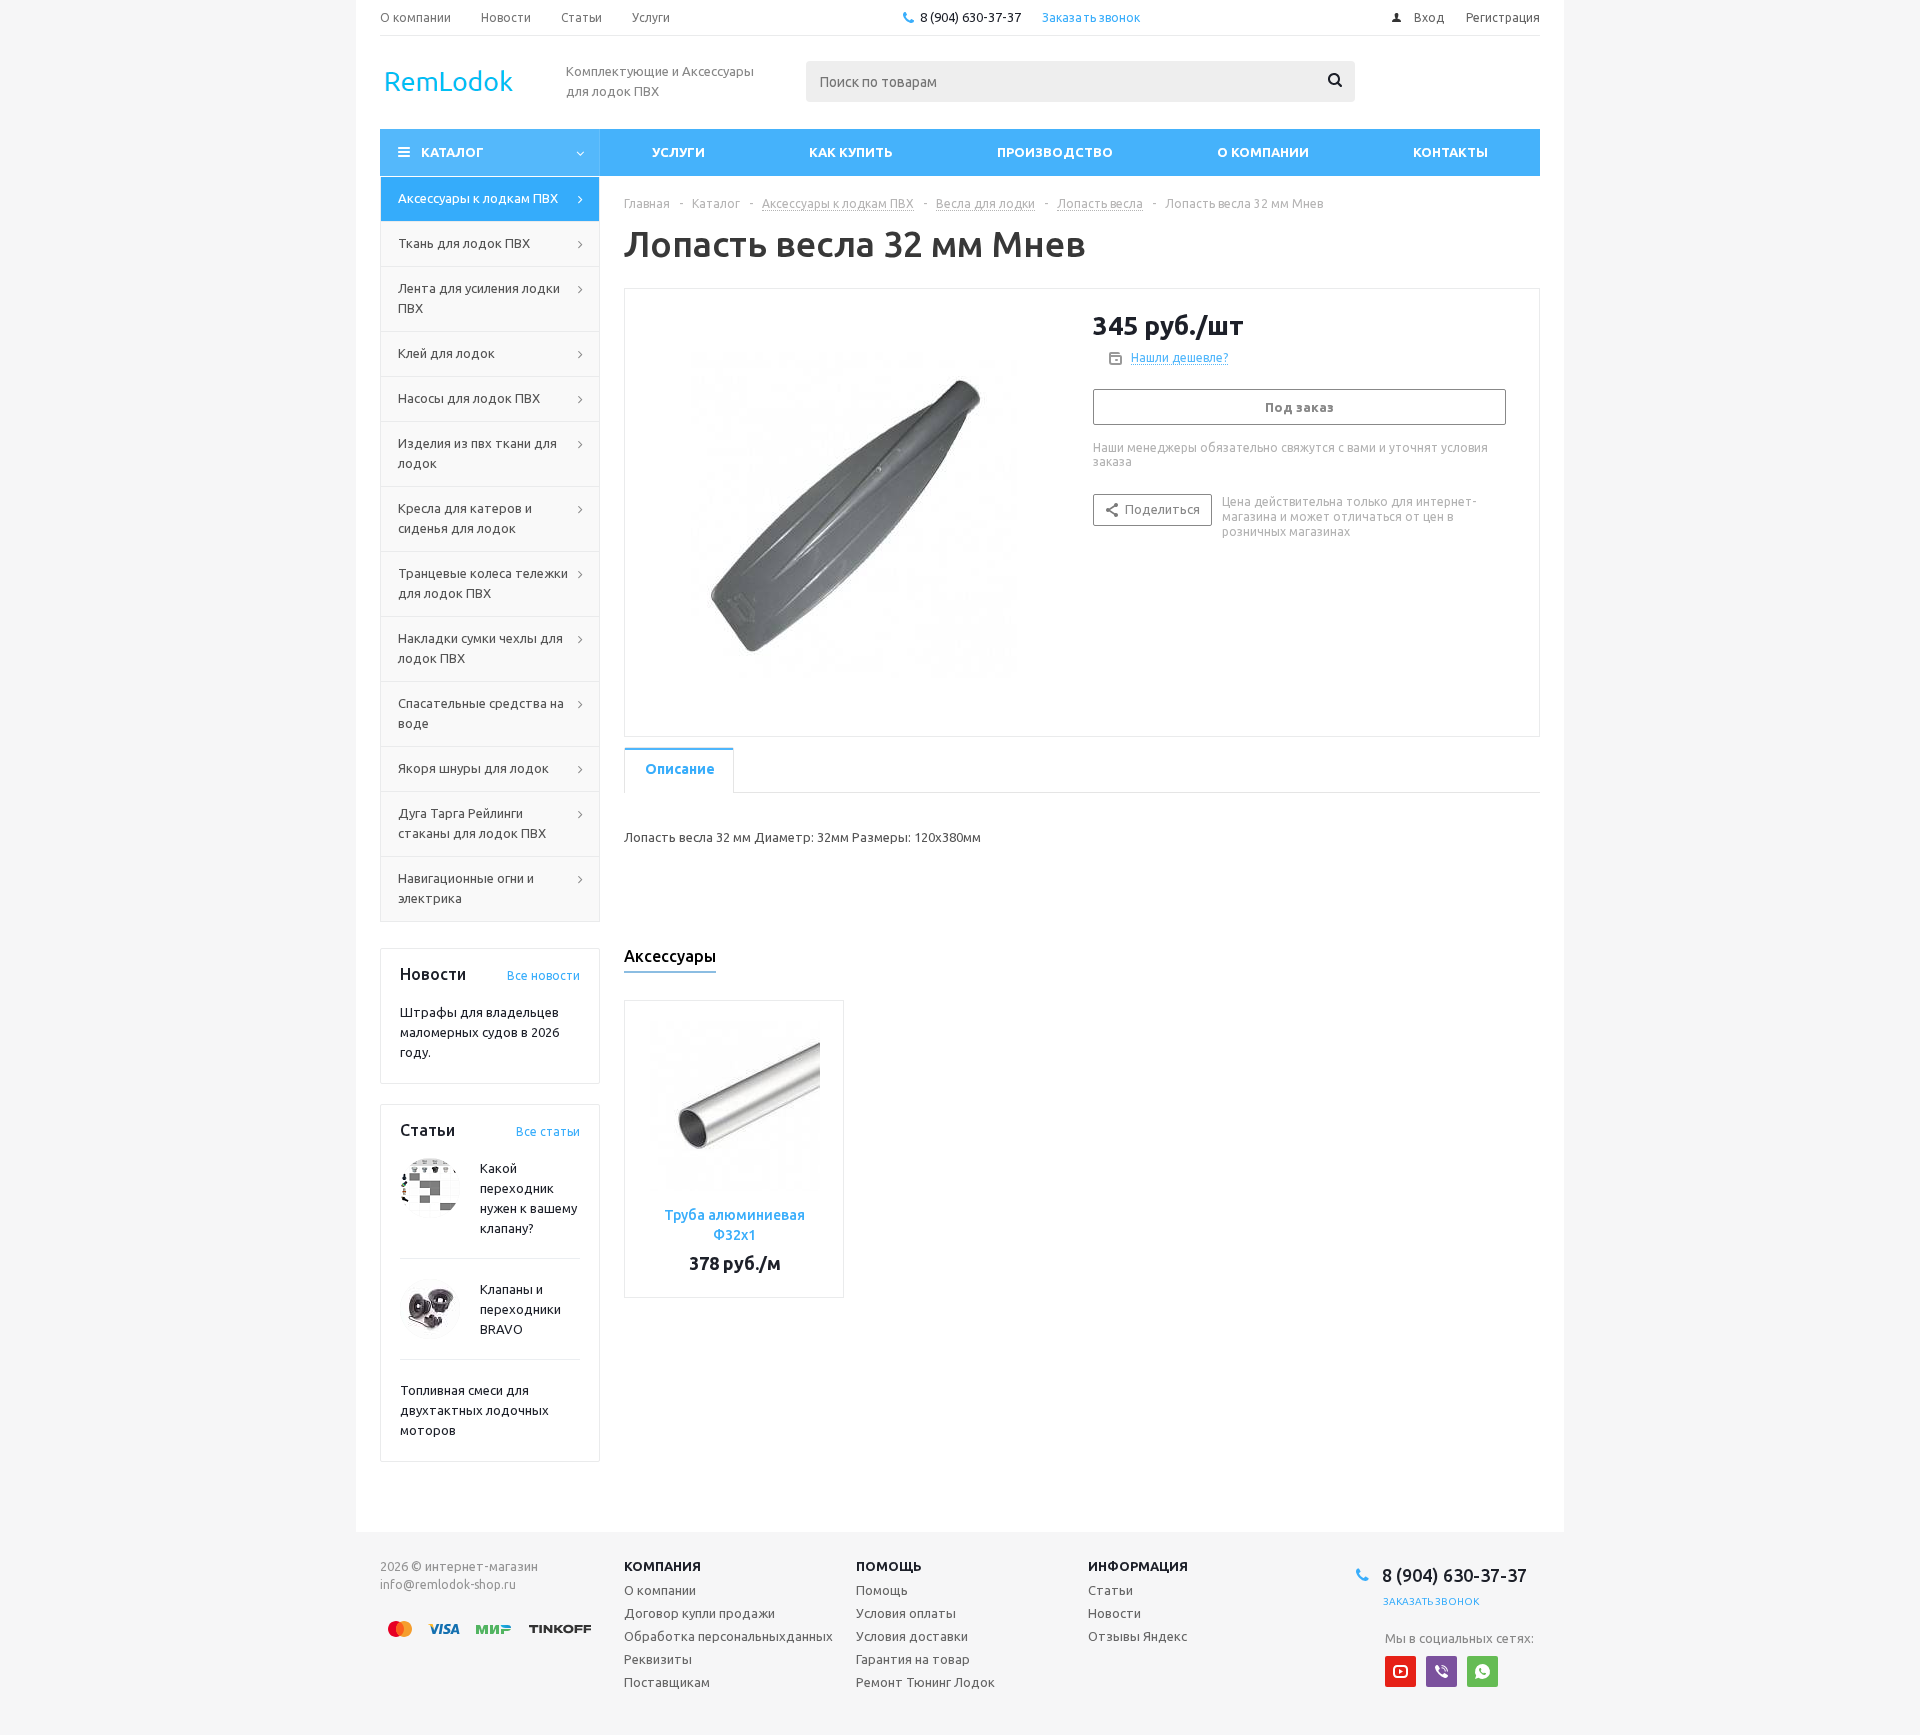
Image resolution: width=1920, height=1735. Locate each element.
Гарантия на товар (913, 1659)
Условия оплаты (906, 1613)
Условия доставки (912, 1636)
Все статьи (548, 1131)
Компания (662, 1566)
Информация (1138, 1566)
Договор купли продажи (699, 1613)
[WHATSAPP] (1482, 1671)
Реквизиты (658, 1659)
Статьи (1110, 1590)
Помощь (889, 1566)
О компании (1263, 152)
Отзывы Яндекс (1137, 1636)
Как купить (851, 152)
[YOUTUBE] (1400, 1671)
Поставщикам (667, 1682)
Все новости (543, 975)
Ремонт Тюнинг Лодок (925, 1682)
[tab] (679, 770)
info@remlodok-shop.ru (448, 1584)
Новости (1114, 1613)
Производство (1055, 152)
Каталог (452, 152)
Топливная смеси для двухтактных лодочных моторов (474, 1410)
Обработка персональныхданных (728, 1636)
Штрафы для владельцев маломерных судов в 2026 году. (479, 1032)
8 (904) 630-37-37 (970, 17)
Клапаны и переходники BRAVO (520, 1309)
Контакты (1450, 152)
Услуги (678, 152)
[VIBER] (1441, 1671)
